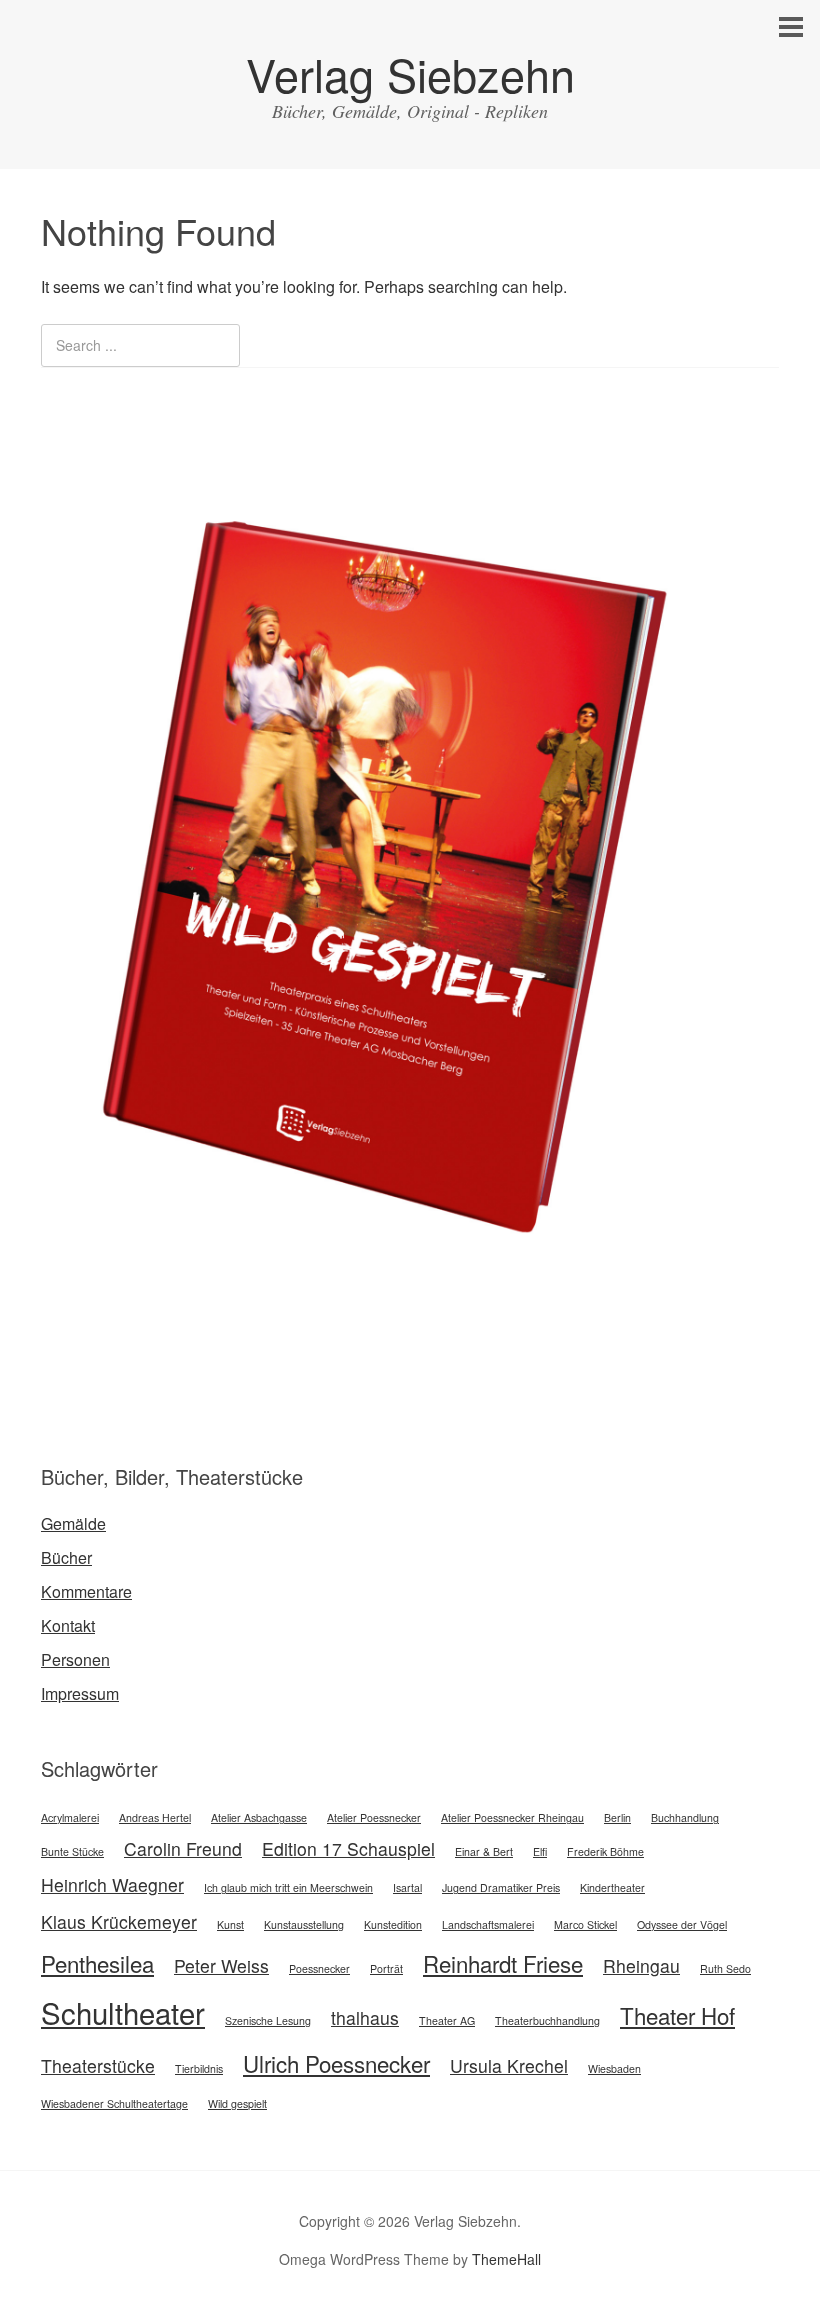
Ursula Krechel (509, 2065)
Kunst (230, 1924)
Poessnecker (319, 1968)
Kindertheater (612, 1887)
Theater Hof (677, 2015)
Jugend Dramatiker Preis (501, 1887)
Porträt (386, 1968)
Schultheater (123, 2012)
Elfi (540, 1851)
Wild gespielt (237, 2103)
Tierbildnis (199, 2068)
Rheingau (641, 1965)
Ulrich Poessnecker (336, 2063)
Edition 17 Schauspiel (348, 1848)
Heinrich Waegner (112, 1884)
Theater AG (447, 2020)
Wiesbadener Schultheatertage (114, 2103)
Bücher (66, 1557)
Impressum (80, 1693)
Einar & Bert (484, 1851)
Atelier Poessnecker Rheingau (512, 1817)
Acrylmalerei (70, 1817)
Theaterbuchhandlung (547, 2020)
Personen (75, 1659)
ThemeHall (506, 2259)
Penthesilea (97, 1963)
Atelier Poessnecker (374, 1817)
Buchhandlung (685, 1817)
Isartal (407, 1887)
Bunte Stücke (72, 1851)
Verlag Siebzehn (410, 73)
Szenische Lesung (268, 2020)
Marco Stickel (585, 1924)
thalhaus (365, 2017)
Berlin (617, 1817)
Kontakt (68, 1625)
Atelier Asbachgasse (259, 1817)
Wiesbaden (614, 2068)
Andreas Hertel (155, 1817)
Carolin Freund (183, 1848)
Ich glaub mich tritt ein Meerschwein (288, 1887)
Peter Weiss (221, 1965)
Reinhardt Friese (503, 1963)
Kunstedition (393, 1924)
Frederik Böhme (605, 1851)
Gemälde (73, 1523)
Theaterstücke (98, 2065)
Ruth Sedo (725, 1968)
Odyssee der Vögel (682, 1924)
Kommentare (86, 1591)
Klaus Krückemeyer (119, 1921)
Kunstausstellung (304, 1924)
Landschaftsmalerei (488, 1924)
